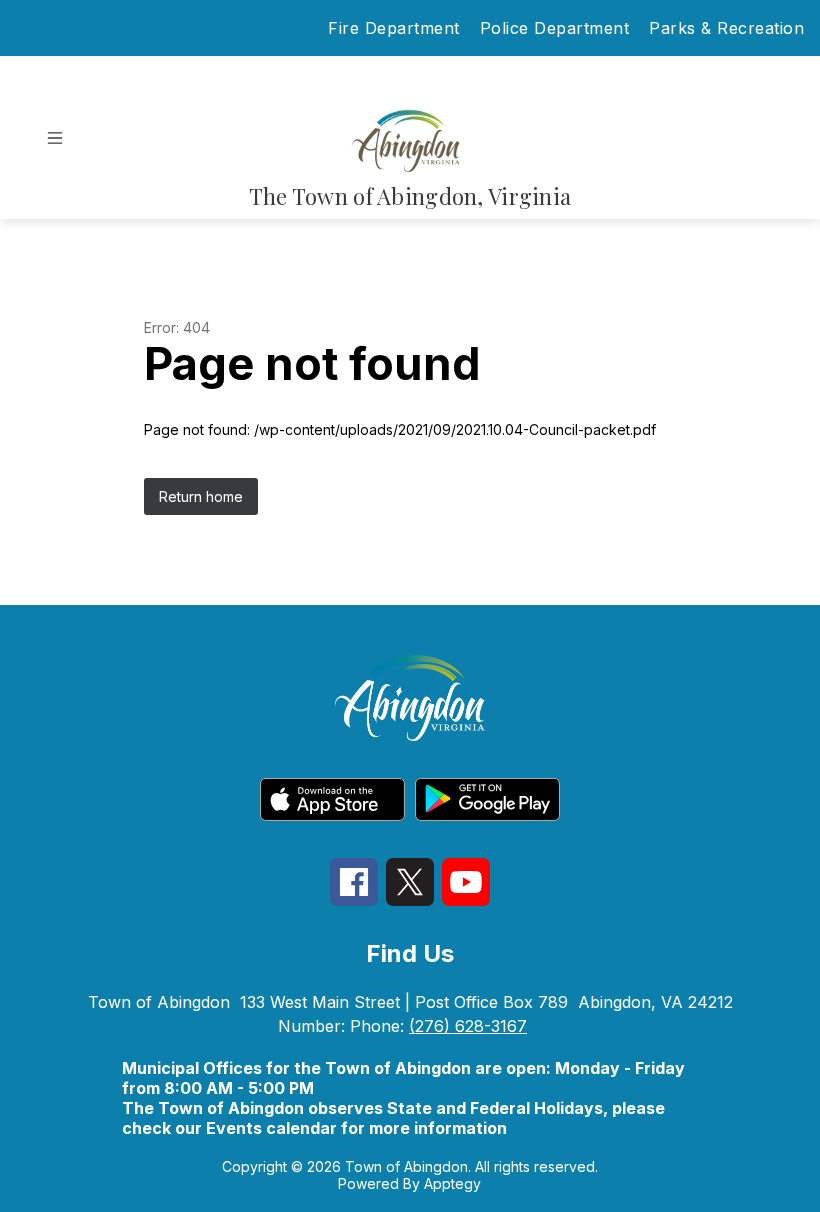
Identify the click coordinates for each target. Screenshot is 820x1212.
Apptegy (452, 1183)
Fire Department (394, 28)
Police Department (555, 28)
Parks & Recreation (726, 28)
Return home (201, 496)
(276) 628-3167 (468, 1026)
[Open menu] (55, 138)
